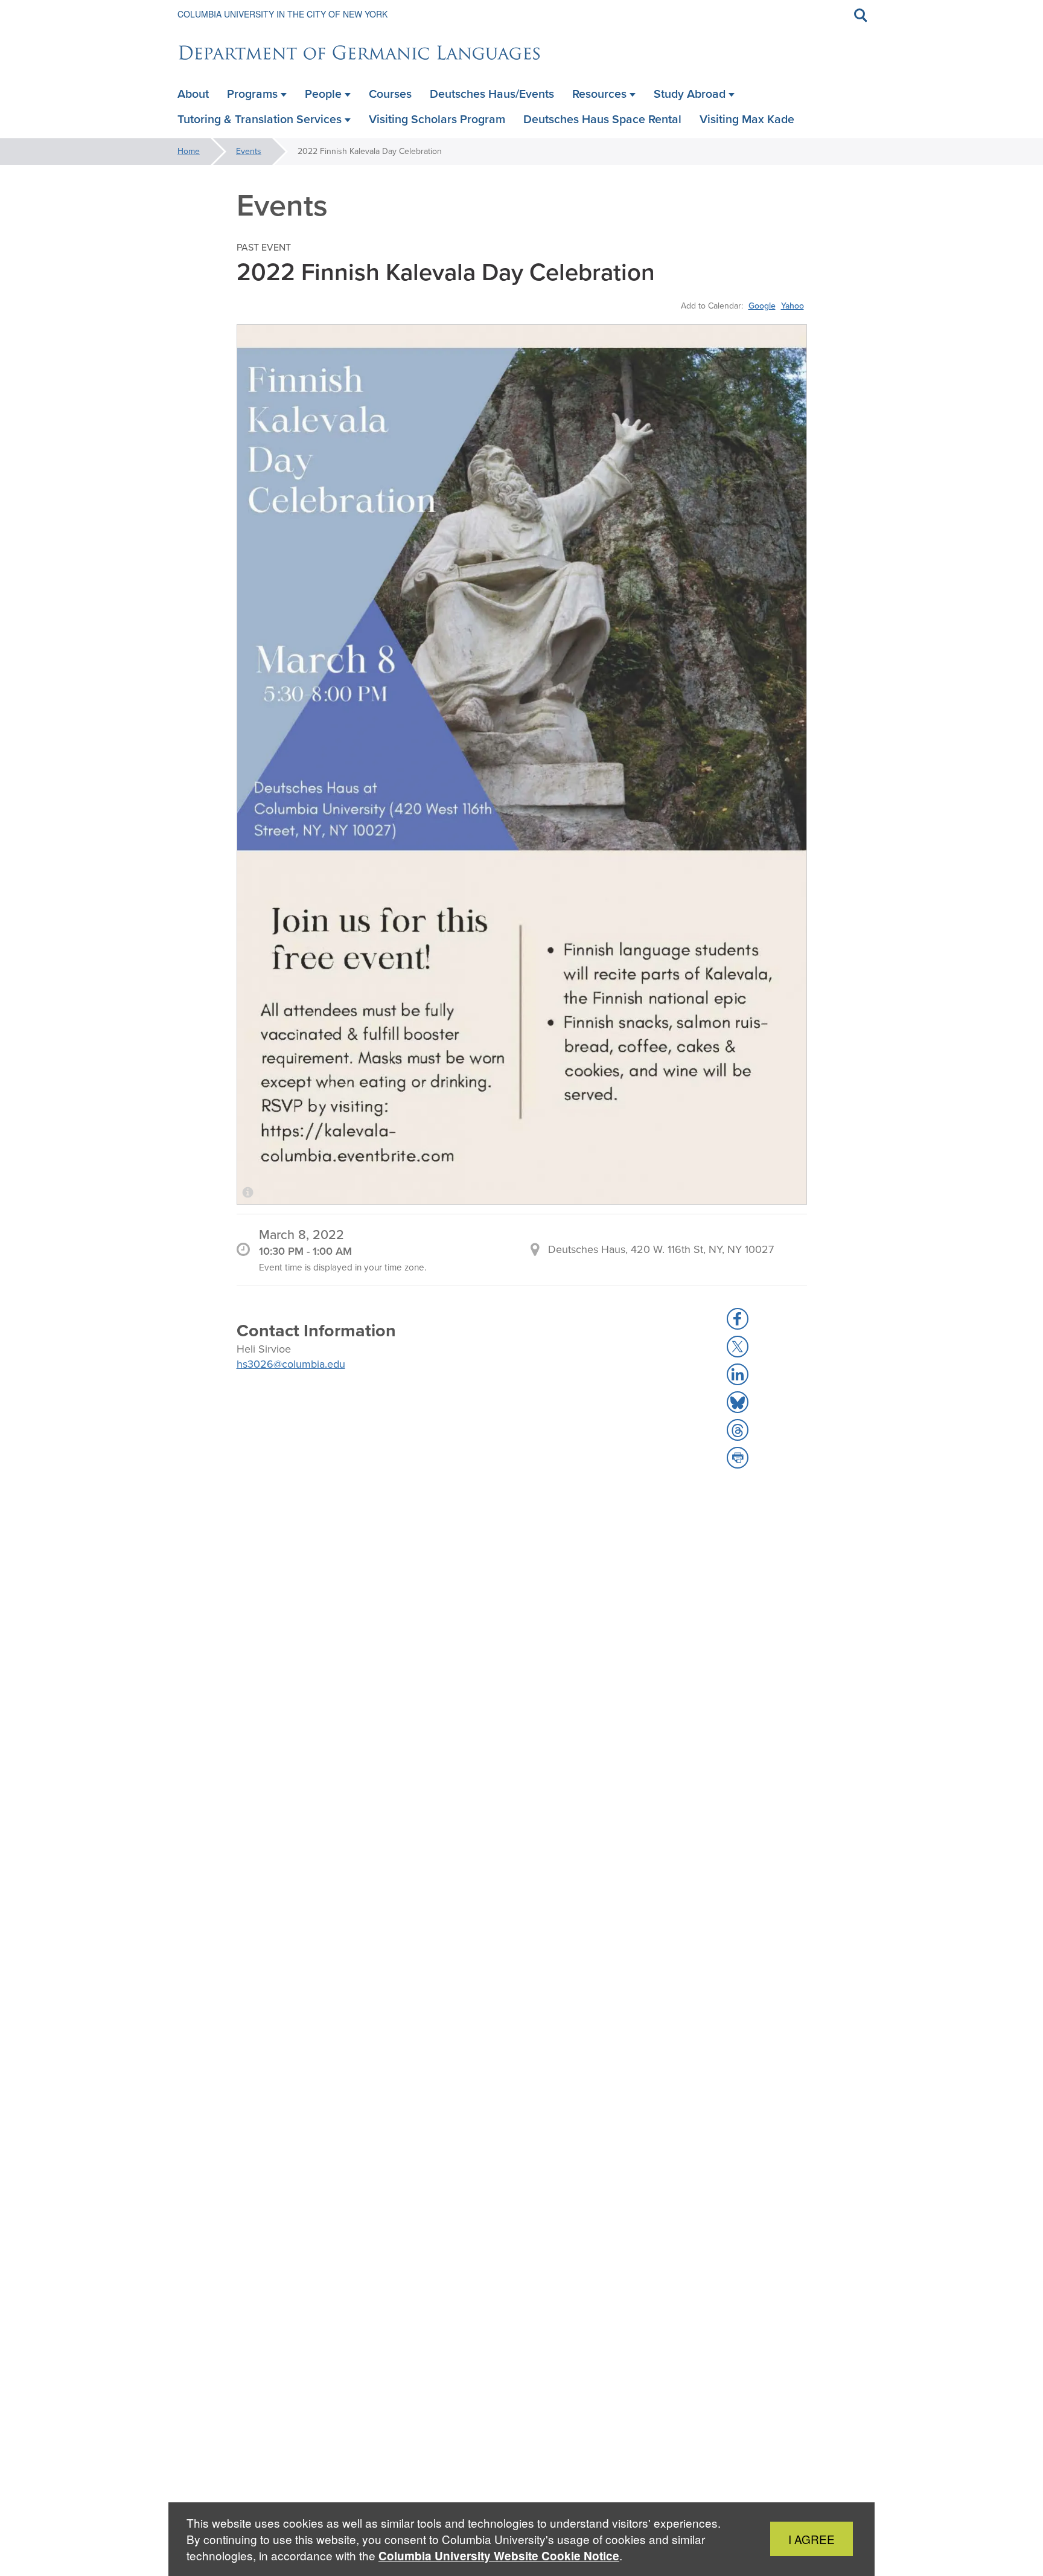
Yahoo (793, 306)
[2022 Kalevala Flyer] (522, 765)
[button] (738, 1319)
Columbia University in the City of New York (282, 14)
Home (189, 151)
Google (762, 306)
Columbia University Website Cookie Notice (499, 2556)
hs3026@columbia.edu (291, 1364)
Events (249, 151)
